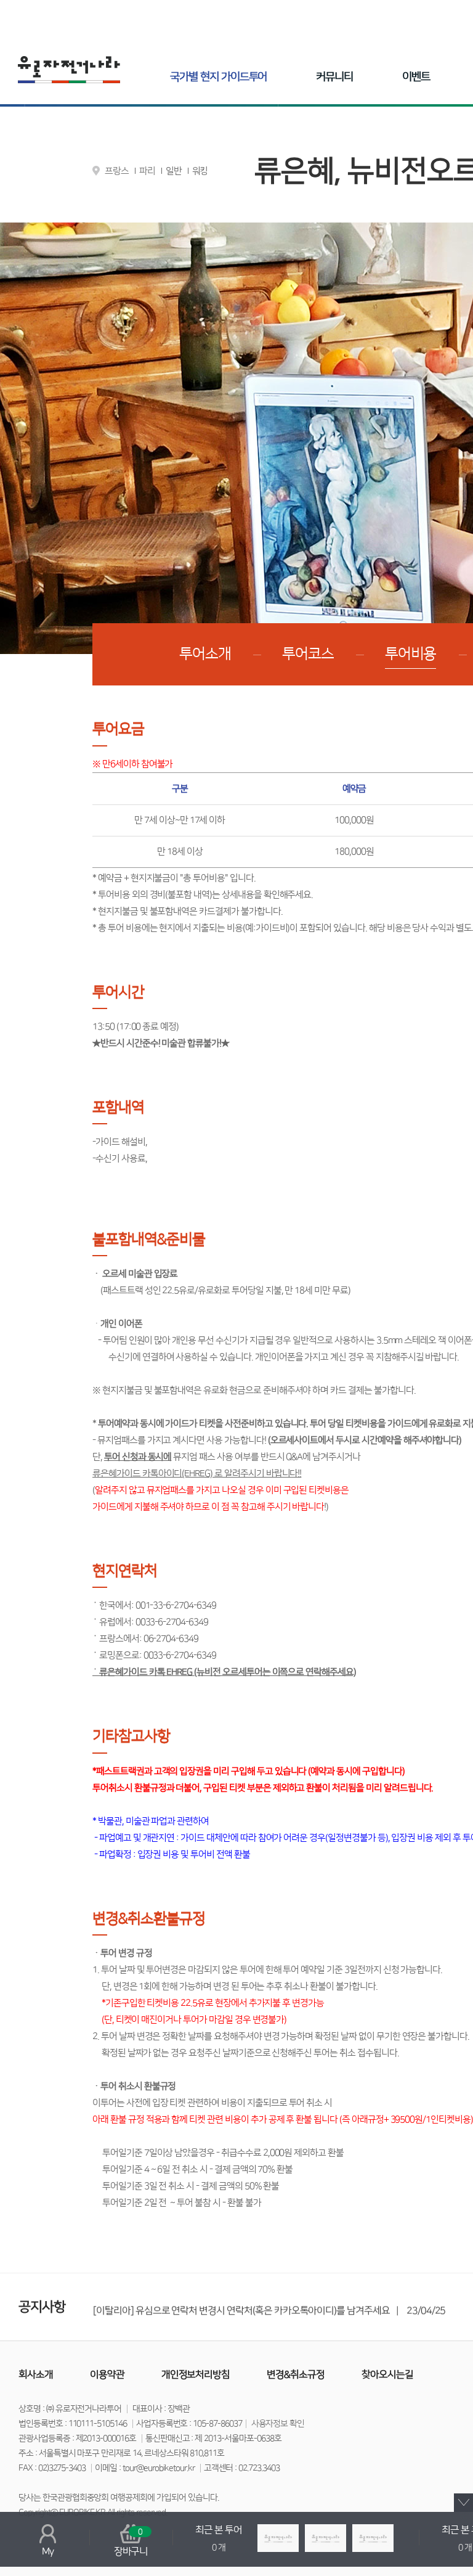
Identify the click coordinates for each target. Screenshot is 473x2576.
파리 (147, 171)
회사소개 (36, 2374)
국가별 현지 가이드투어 (218, 77)
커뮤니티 (334, 77)
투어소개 (205, 654)
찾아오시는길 (387, 2374)
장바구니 (131, 2542)
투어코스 (308, 654)
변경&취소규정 (296, 2374)
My (48, 2551)
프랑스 (117, 171)
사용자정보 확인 (278, 2424)
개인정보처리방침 (196, 2374)
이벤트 (416, 77)
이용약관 (107, 2374)
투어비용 (411, 654)
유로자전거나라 (69, 70)
